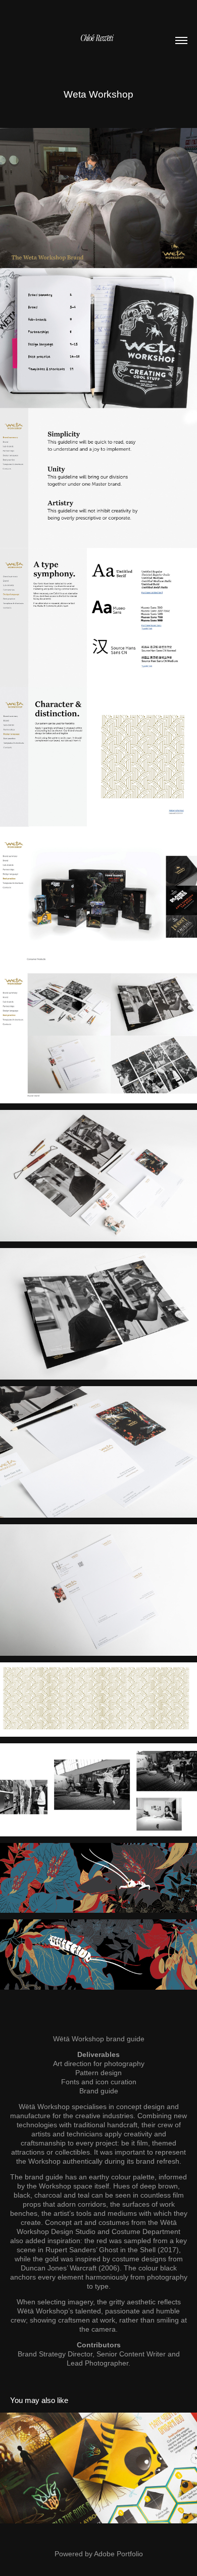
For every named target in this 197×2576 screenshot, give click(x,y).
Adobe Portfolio (118, 2554)
